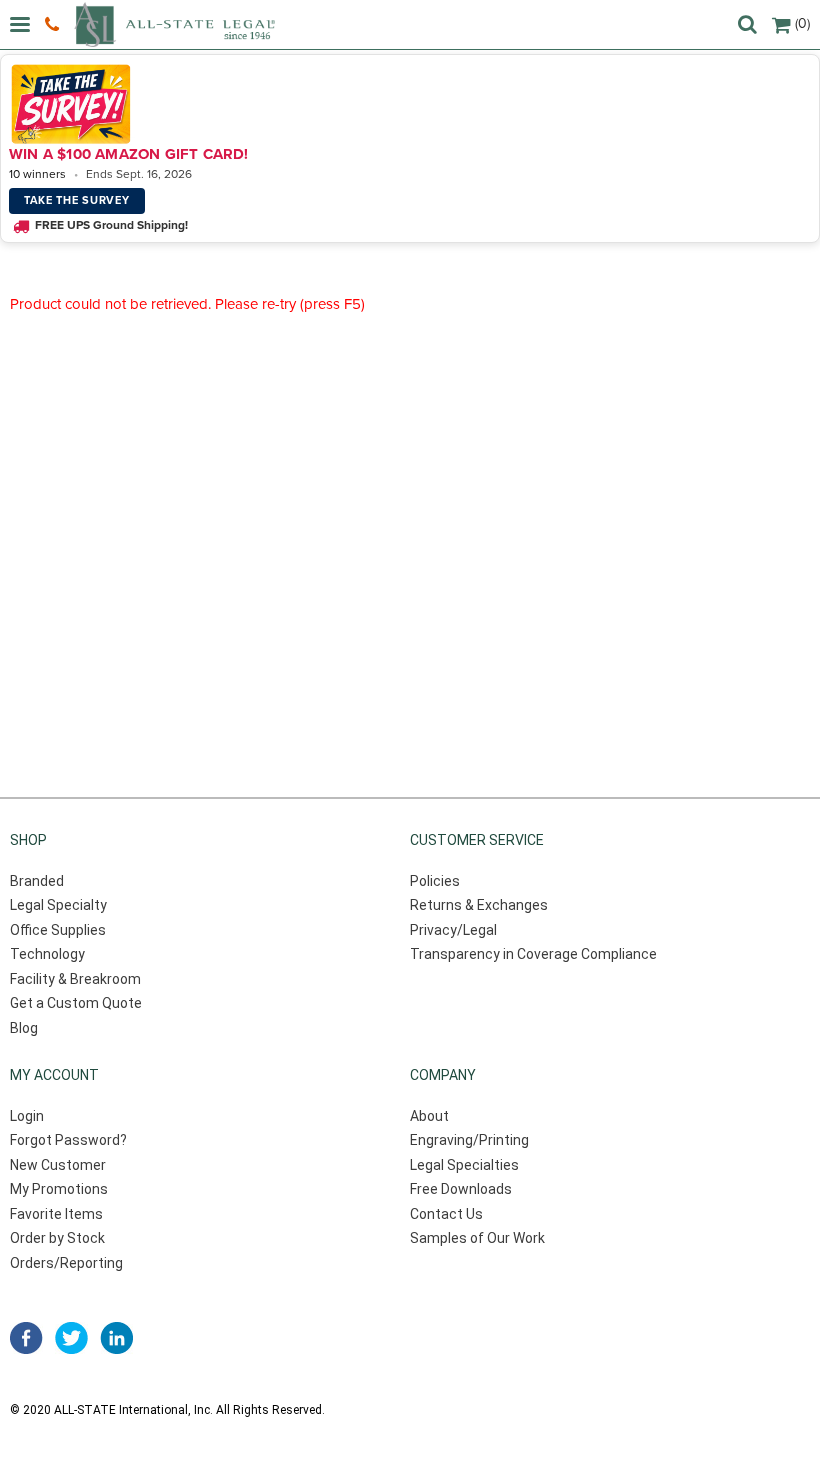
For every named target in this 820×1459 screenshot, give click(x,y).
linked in (116, 1338)
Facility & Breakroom (75, 979)
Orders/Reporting (66, 1263)
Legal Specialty (58, 905)
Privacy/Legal (453, 930)
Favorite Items (56, 1214)
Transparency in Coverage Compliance (533, 954)
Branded (37, 881)
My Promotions (59, 1189)
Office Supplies (58, 930)
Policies (435, 881)
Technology (47, 954)
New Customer (58, 1165)
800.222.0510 (54, 25)
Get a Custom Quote (76, 1003)
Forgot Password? (68, 1140)
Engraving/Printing (469, 1140)
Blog (24, 1028)
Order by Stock (57, 1238)
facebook (26, 1338)
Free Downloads (461, 1189)
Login (27, 1116)
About (429, 1116)
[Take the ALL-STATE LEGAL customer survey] (407, 104)
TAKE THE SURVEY (77, 200)
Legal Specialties (464, 1165)
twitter (71, 1338)
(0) (802, 23)
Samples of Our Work (477, 1238)
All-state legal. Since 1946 (174, 24)
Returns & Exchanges (479, 905)
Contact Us (446, 1214)
